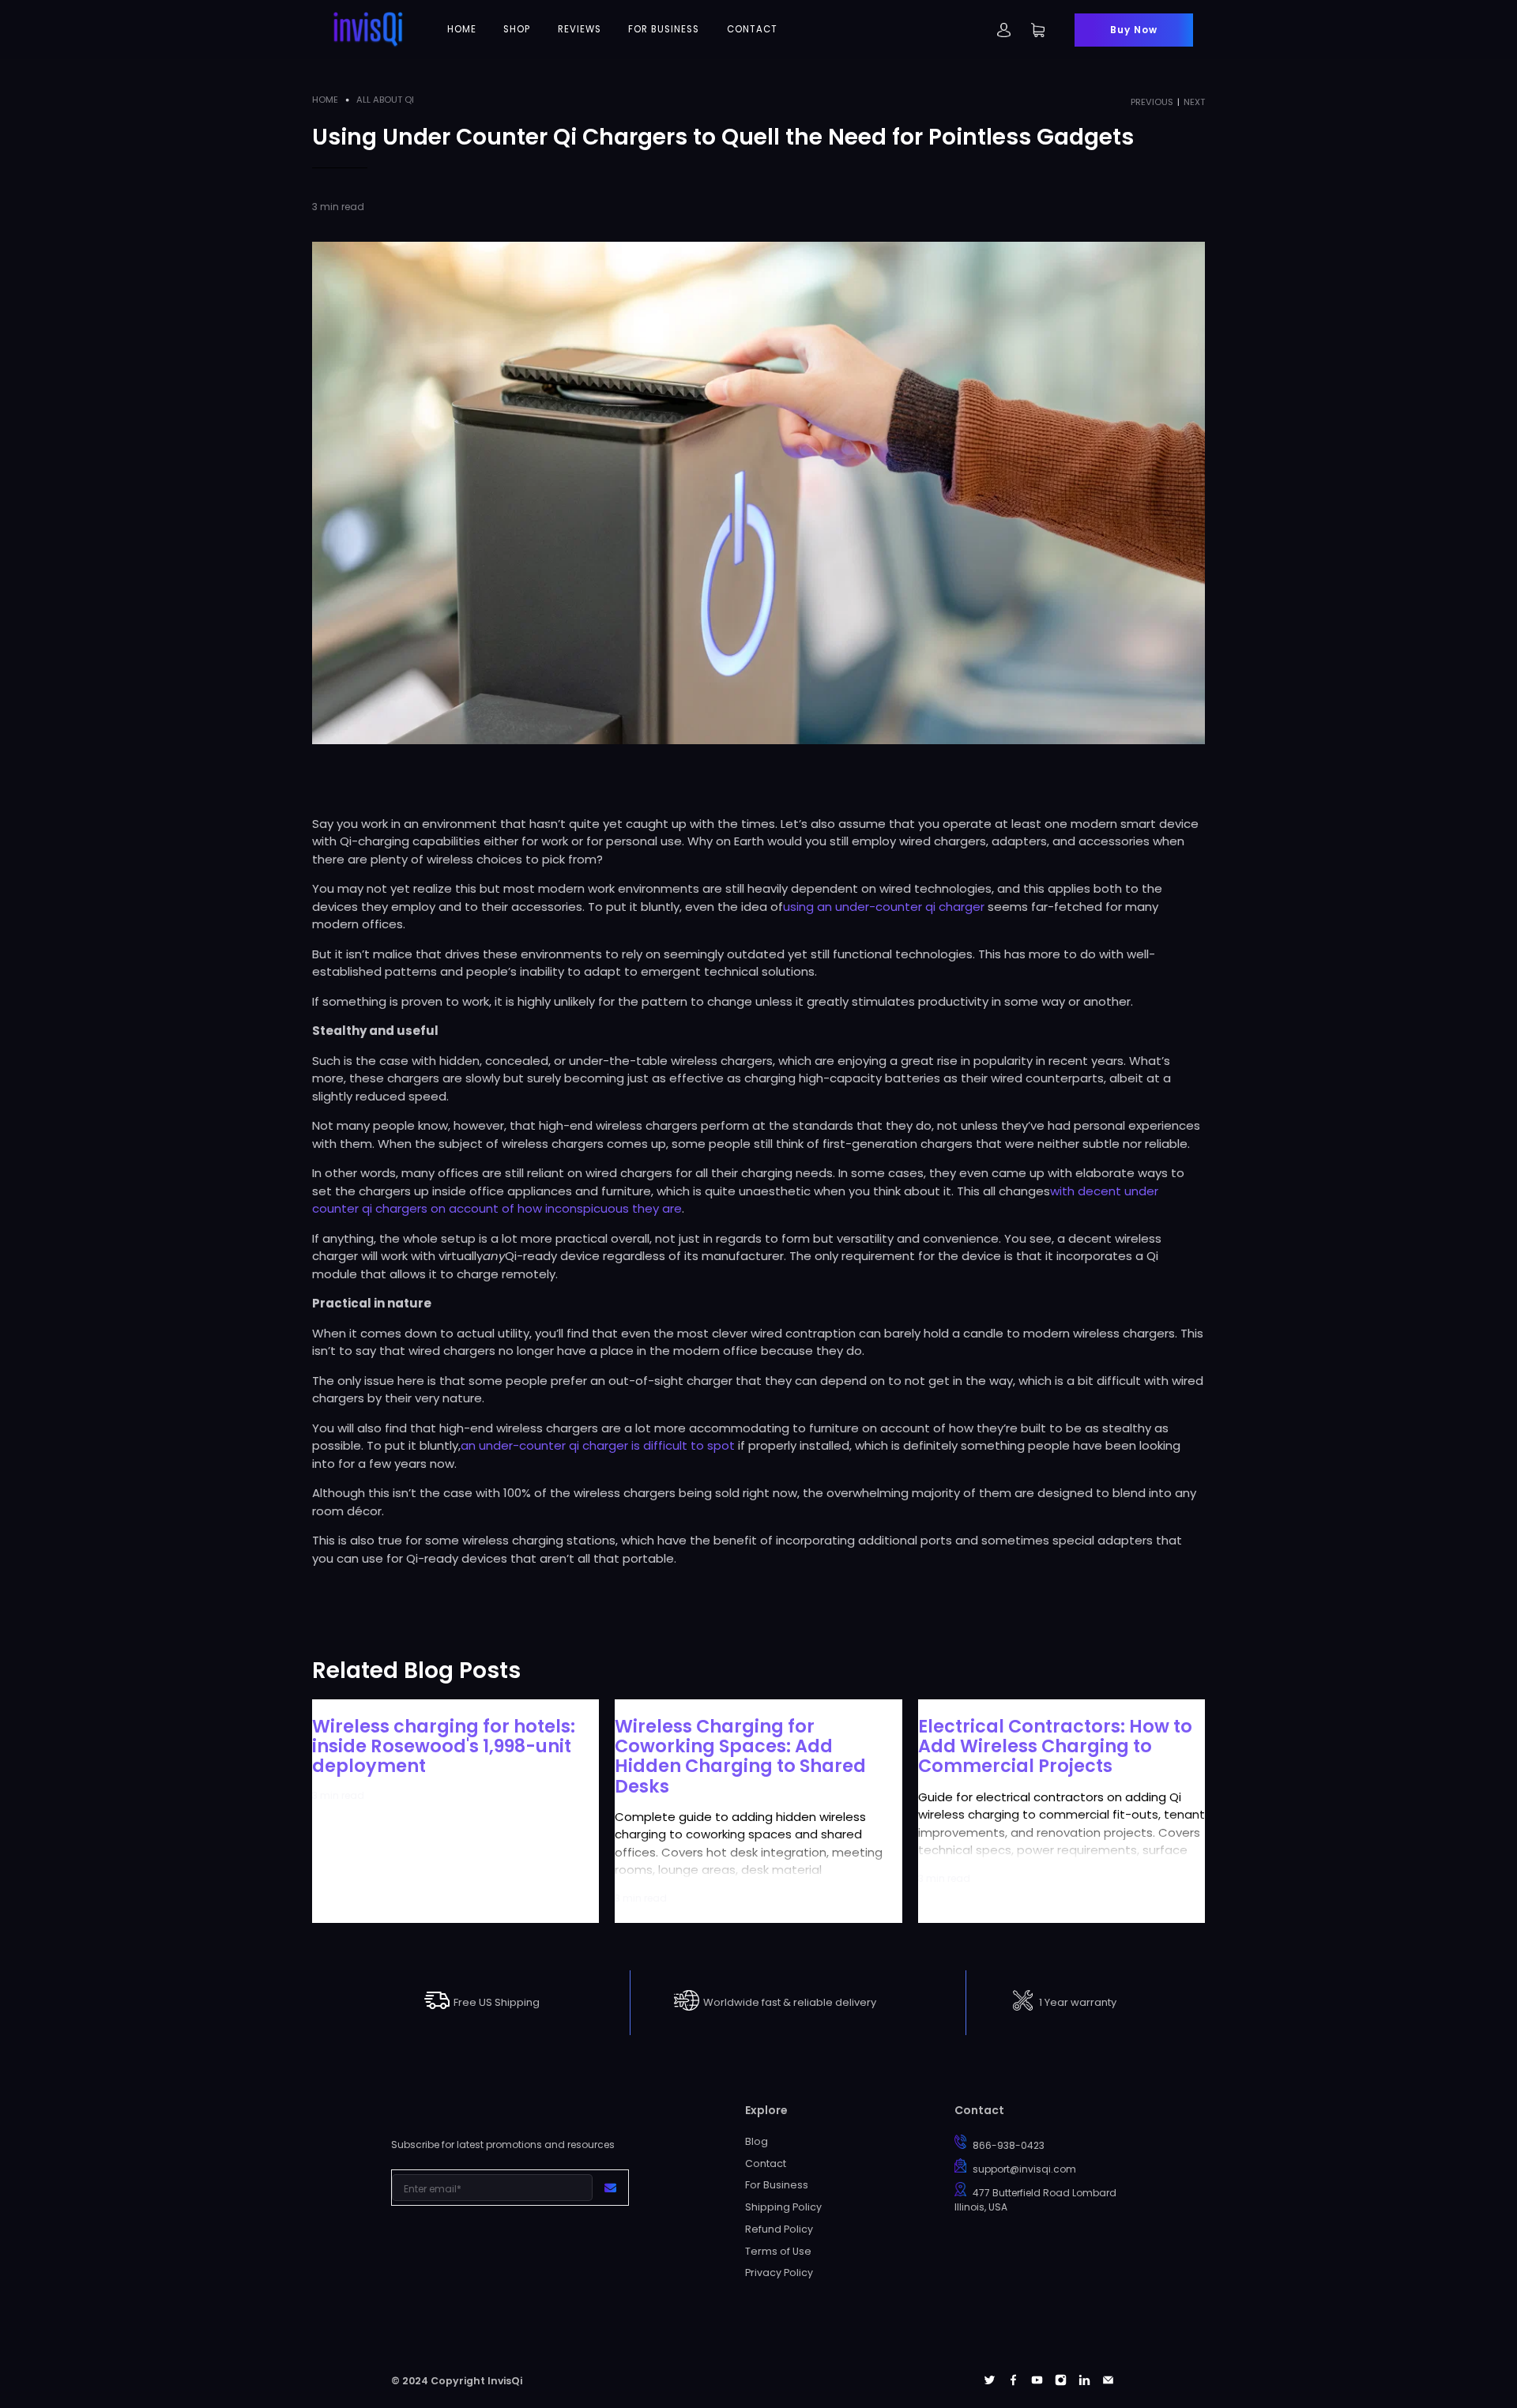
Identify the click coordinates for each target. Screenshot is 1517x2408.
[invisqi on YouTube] (1037, 2382)
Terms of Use (778, 2251)
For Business (777, 2185)
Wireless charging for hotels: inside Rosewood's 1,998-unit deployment (444, 1746)
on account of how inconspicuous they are (555, 1208)
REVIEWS (580, 29)
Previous (1152, 102)
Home (325, 100)
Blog (757, 2141)
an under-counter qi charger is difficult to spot (598, 1445)
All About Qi (385, 100)
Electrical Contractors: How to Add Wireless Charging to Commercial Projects (1055, 1746)
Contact (766, 2163)
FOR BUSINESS (664, 29)
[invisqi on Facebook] (1013, 2382)
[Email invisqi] (1108, 2382)
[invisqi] (368, 30)
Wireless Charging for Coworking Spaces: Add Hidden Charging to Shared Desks (740, 1756)
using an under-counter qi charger (884, 907)
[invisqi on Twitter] (990, 2382)
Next (1194, 102)
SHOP (517, 29)
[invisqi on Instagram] (1061, 2382)
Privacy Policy (779, 2273)
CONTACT (752, 29)
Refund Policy (779, 2229)
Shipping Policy (783, 2207)
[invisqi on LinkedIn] (1084, 2382)
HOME (462, 29)
